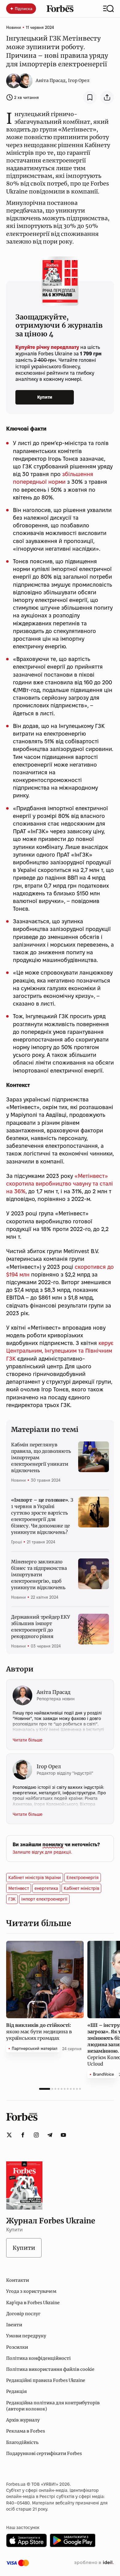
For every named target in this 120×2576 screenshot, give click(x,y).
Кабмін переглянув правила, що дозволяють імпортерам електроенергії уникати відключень (41, 1458)
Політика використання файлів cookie (50, 2369)
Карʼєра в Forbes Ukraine (33, 2303)
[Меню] (108, 9)
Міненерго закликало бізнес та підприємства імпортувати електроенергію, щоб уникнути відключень (39, 1575)
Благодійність (22, 2442)
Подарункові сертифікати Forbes (44, 2453)
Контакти (18, 2280)
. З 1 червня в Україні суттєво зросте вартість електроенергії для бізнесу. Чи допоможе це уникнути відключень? (42, 1516)
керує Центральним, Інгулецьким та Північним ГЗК (60, 1351)
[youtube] (63, 2135)
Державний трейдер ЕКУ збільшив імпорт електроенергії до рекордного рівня (40, 1627)
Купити (45, 397)
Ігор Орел (79, 80)
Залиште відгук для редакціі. (42, 1852)
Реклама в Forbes (26, 2431)
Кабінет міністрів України (35, 1878)
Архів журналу (23, 2420)
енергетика (46, 1888)
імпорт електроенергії (44, 1899)
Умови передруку (26, 2336)
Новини (14, 27)
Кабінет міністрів (81, 1888)
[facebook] (23, 2135)
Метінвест (19, 1888)
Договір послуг (23, 2314)
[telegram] (50, 2135)
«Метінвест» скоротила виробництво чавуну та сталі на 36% (60, 1184)
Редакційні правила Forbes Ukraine (46, 2380)
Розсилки (17, 2347)
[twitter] (9, 2135)
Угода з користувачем (31, 2291)
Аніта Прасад (51, 80)
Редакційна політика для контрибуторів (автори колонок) (53, 2406)
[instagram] (36, 2135)
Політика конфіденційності (38, 2358)
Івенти (14, 2325)
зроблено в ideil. (94, 2563)
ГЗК (12, 1899)
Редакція (16, 2391)
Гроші (16, 1542)
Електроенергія (83, 1878)
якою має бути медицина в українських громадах (39, 2032)
